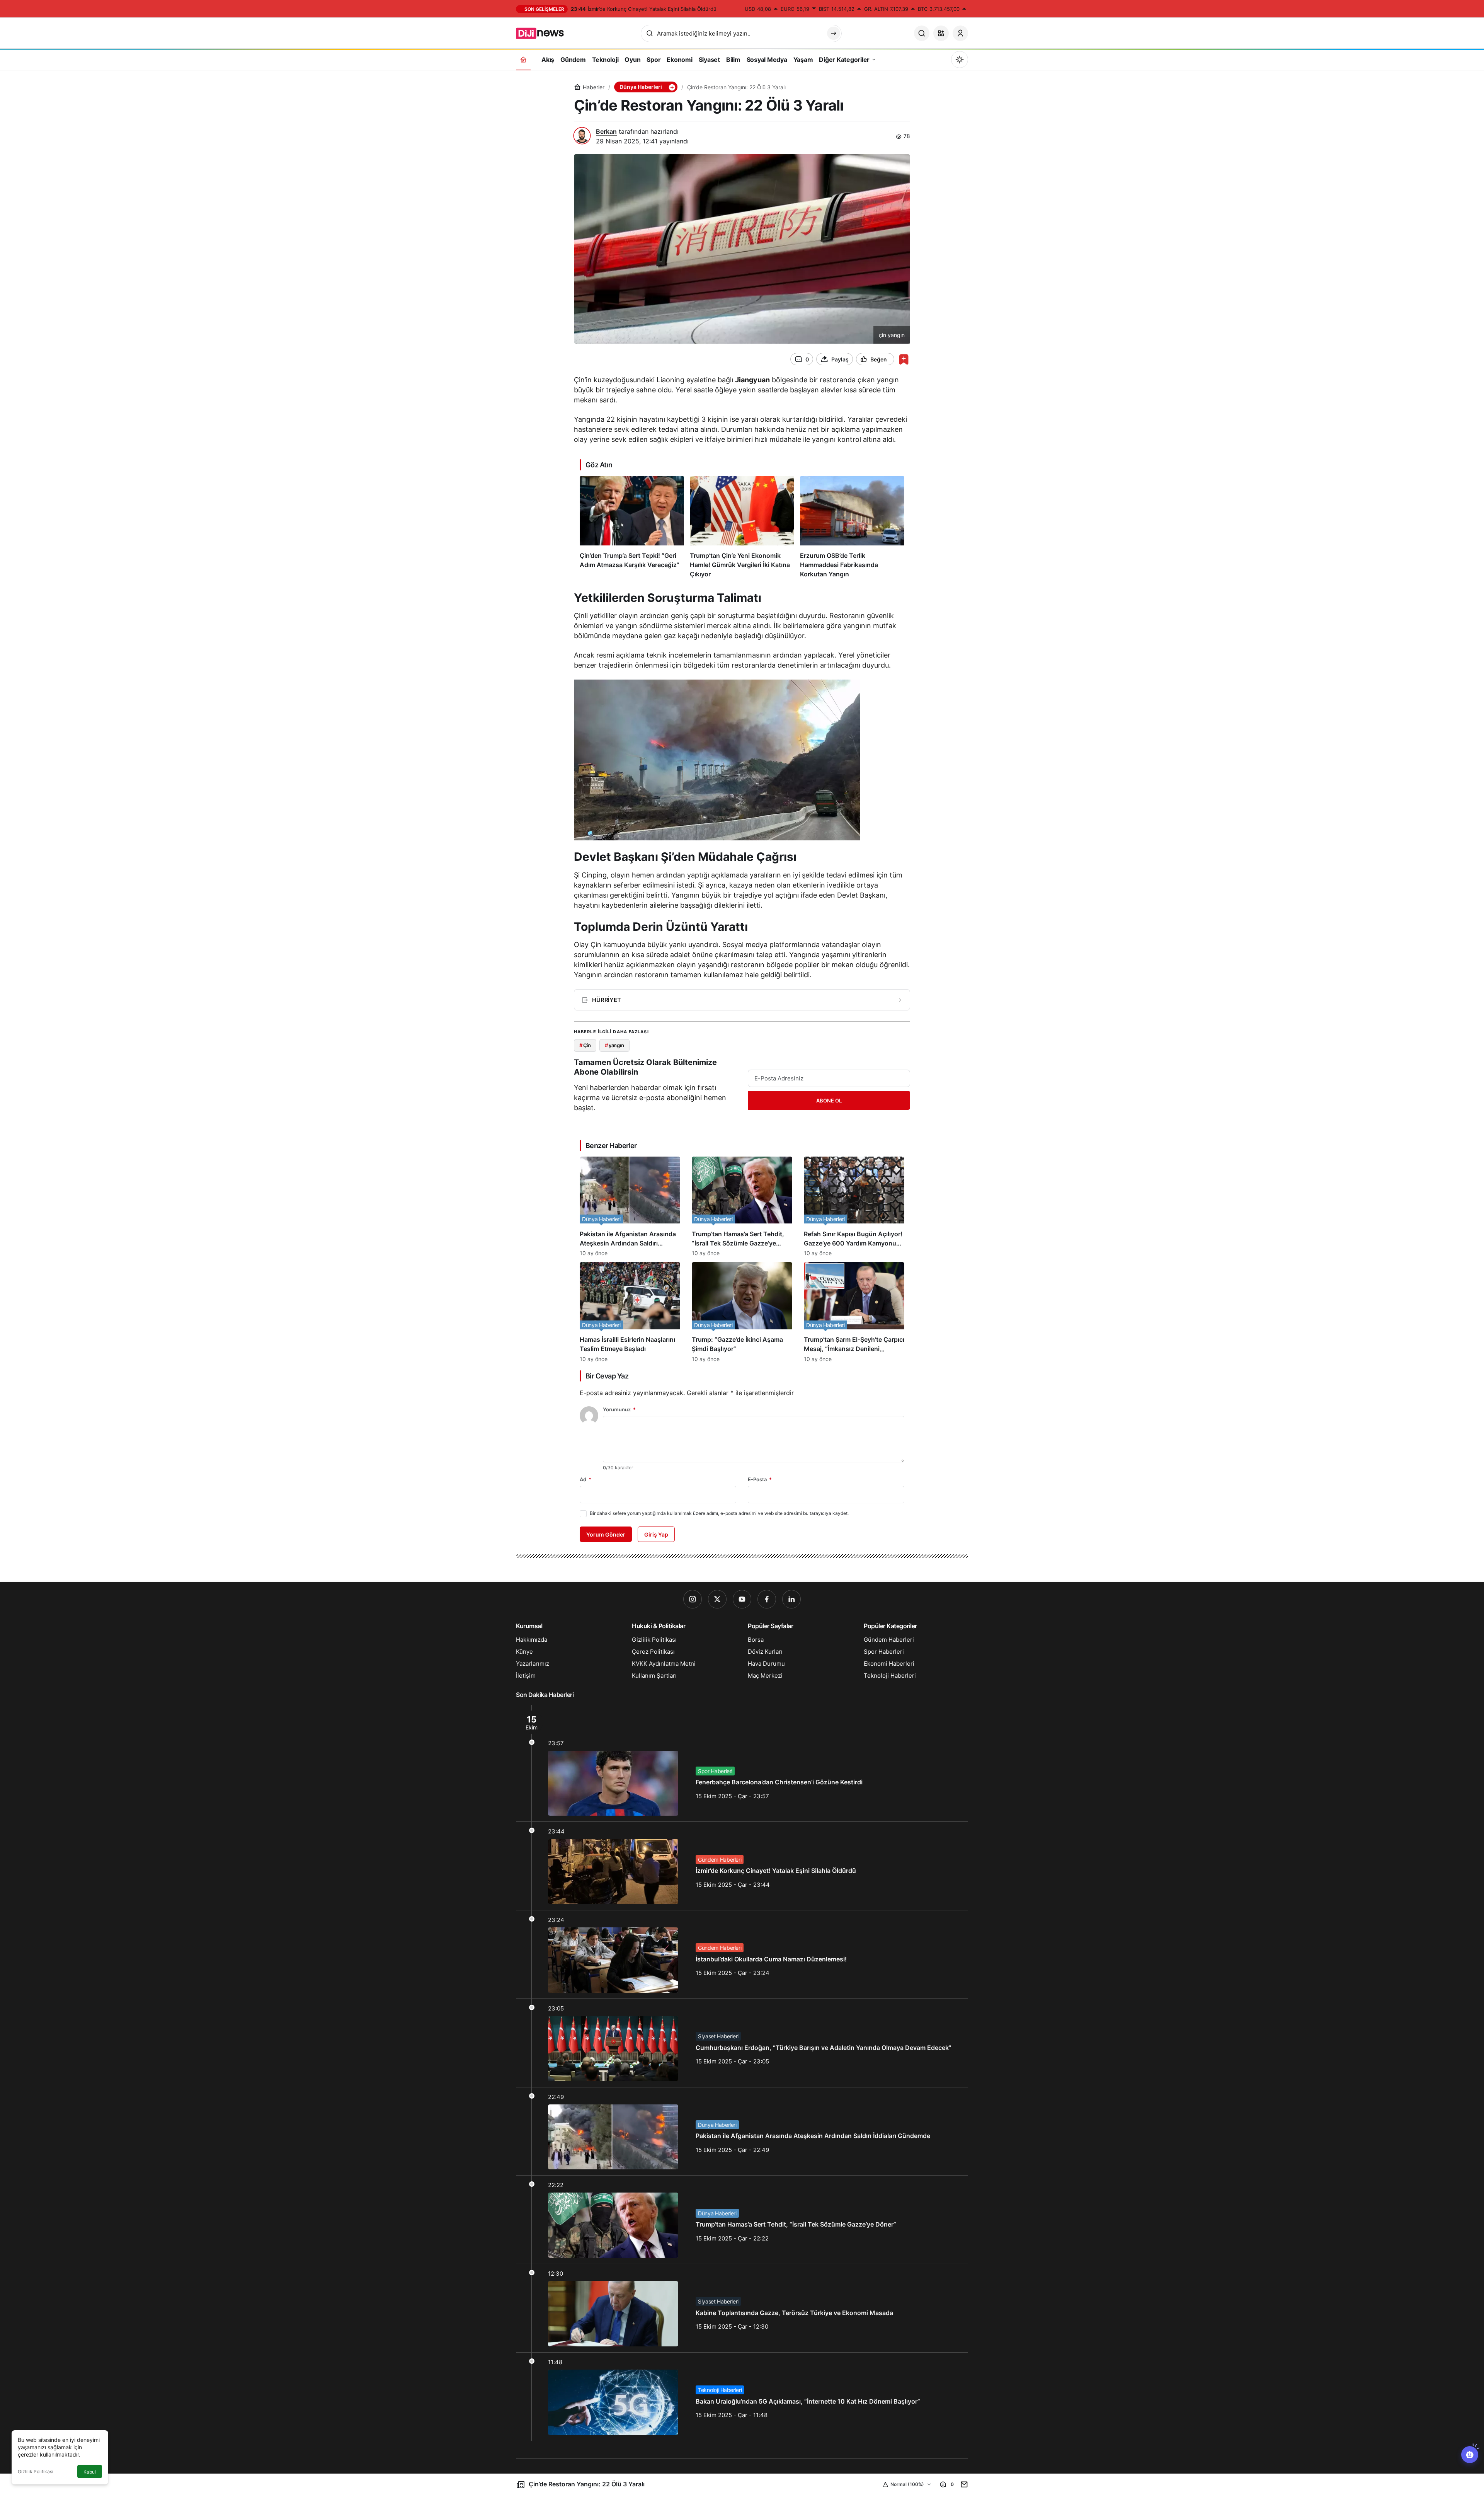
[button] (941, 33)
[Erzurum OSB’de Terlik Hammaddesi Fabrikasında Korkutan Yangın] (852, 527)
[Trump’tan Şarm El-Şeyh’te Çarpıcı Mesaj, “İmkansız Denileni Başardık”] (854, 1312)
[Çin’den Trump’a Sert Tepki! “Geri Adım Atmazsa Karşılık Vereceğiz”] (632, 527)
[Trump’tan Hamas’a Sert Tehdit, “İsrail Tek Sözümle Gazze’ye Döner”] (742, 1206)
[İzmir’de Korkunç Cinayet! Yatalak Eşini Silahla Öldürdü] (742, 1866)
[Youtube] (742, 1599)
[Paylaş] (962, 2484)
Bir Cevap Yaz (607, 1376)
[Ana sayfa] (523, 59)
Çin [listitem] (585, 1045)
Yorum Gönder (606, 1534)
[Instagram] (693, 1599)
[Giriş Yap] (960, 33)
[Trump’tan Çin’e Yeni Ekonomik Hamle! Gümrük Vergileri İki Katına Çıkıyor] (742, 527)
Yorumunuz (619, 1409)
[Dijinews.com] (544, 32)
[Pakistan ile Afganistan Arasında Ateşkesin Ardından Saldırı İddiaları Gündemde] (630, 1206)
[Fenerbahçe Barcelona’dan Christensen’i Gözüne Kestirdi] (742, 1763)
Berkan (606, 131)
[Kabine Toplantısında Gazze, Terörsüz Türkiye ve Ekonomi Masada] (742, 2308)
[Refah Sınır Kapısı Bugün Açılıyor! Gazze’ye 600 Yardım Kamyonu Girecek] (854, 1206)
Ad (585, 1479)
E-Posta (760, 1479)
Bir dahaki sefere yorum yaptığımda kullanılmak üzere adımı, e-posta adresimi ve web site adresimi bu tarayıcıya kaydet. (719, 1513)
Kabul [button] (90, 2472)
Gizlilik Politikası (36, 2471)
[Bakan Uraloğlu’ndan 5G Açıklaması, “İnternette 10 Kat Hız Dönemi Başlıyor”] (742, 2397)
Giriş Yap (656, 1534)
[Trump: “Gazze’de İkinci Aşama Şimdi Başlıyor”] (742, 1312)
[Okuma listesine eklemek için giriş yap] (904, 359)
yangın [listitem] (614, 1045)
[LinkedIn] (791, 1599)
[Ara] (922, 33)
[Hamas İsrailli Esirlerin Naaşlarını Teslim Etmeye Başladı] (630, 1312)
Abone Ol (829, 1101)
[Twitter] (717, 1599)
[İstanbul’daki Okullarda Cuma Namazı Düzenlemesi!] (742, 1954)
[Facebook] (767, 1599)
